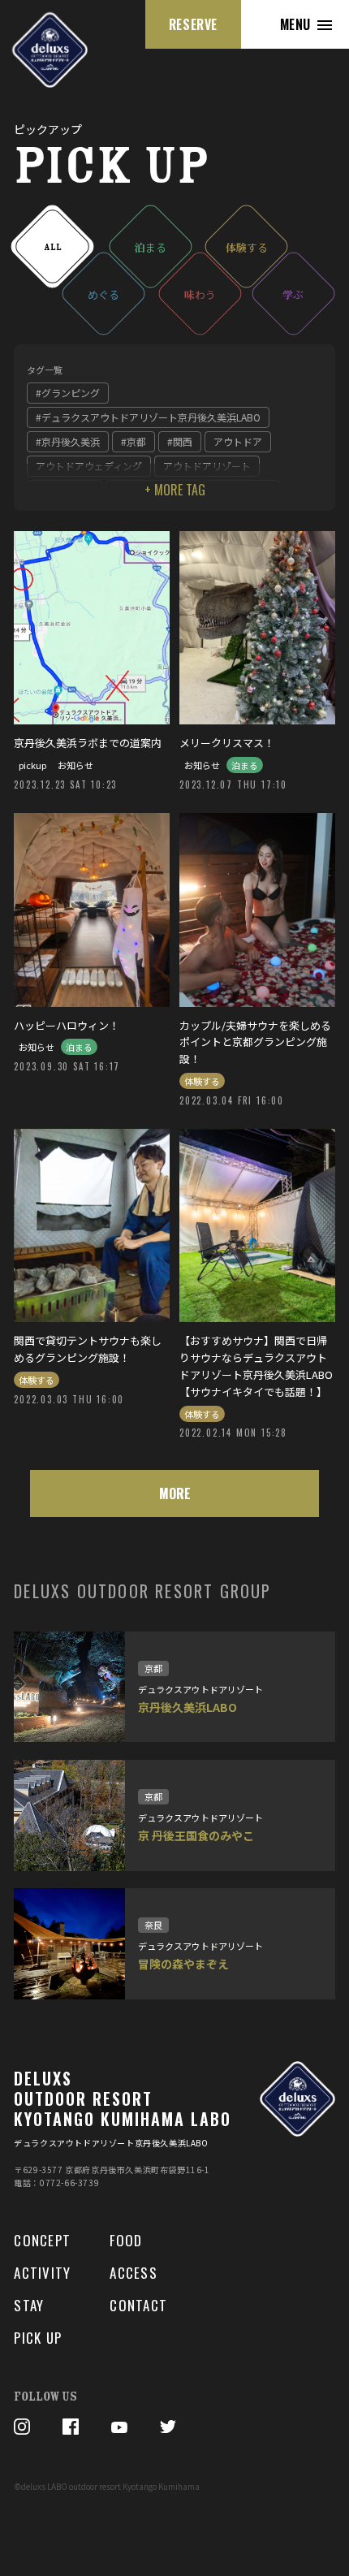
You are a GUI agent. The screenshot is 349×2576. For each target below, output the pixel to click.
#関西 (180, 441)
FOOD (126, 2240)
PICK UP (38, 2338)
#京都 (134, 441)
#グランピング (68, 393)
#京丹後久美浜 (68, 441)
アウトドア (238, 441)
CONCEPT (42, 2240)
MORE (175, 1493)
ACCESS (134, 2273)
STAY (29, 2305)
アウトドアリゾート (207, 466)
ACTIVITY (42, 2273)
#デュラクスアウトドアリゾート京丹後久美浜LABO (148, 417)
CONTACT (138, 2305)
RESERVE (193, 24)
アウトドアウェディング (89, 466)
